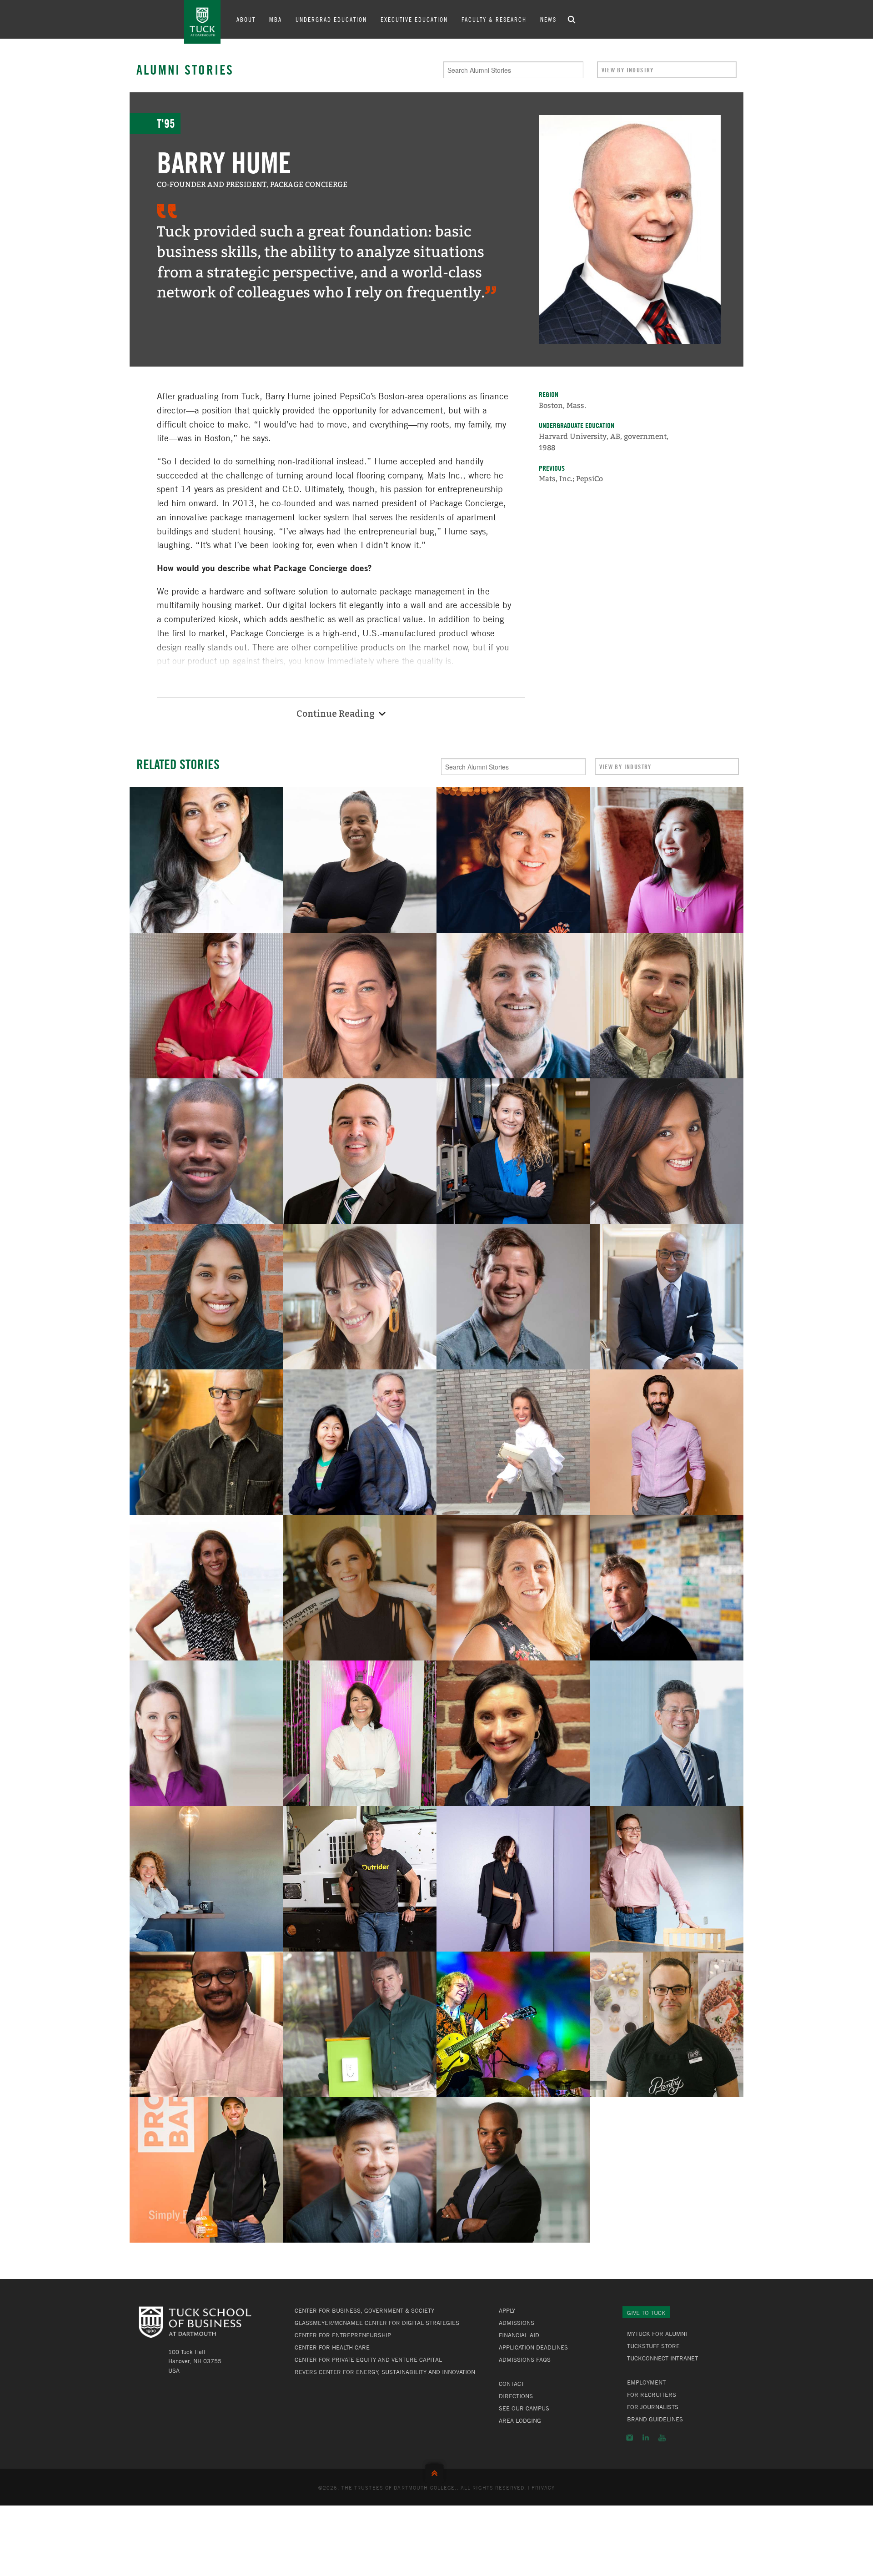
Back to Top (436, 2471)
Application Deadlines (533, 2347)
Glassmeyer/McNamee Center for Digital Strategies (377, 2323)
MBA (276, 19)
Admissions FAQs (525, 2360)
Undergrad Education (331, 19)
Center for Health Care (332, 2347)
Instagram (630, 2438)
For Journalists (653, 2407)
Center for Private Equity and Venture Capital (368, 2360)
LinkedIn (646, 2438)
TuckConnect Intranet (662, 2358)
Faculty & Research (494, 19)
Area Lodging (520, 2420)
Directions (516, 2396)
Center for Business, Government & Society (364, 2310)
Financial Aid (519, 2335)
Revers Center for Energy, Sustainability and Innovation (385, 2372)
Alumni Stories (185, 70)
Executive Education (414, 19)
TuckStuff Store (653, 2346)
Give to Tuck (646, 2313)
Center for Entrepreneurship (343, 2335)
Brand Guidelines (655, 2419)
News (548, 19)
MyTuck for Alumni (657, 2334)
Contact (512, 2384)
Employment (646, 2382)
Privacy (543, 2487)
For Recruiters (652, 2395)
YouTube (662, 2438)
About (246, 19)
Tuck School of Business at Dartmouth (202, 22)
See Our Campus (524, 2408)
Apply (507, 2310)
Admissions (517, 2323)
